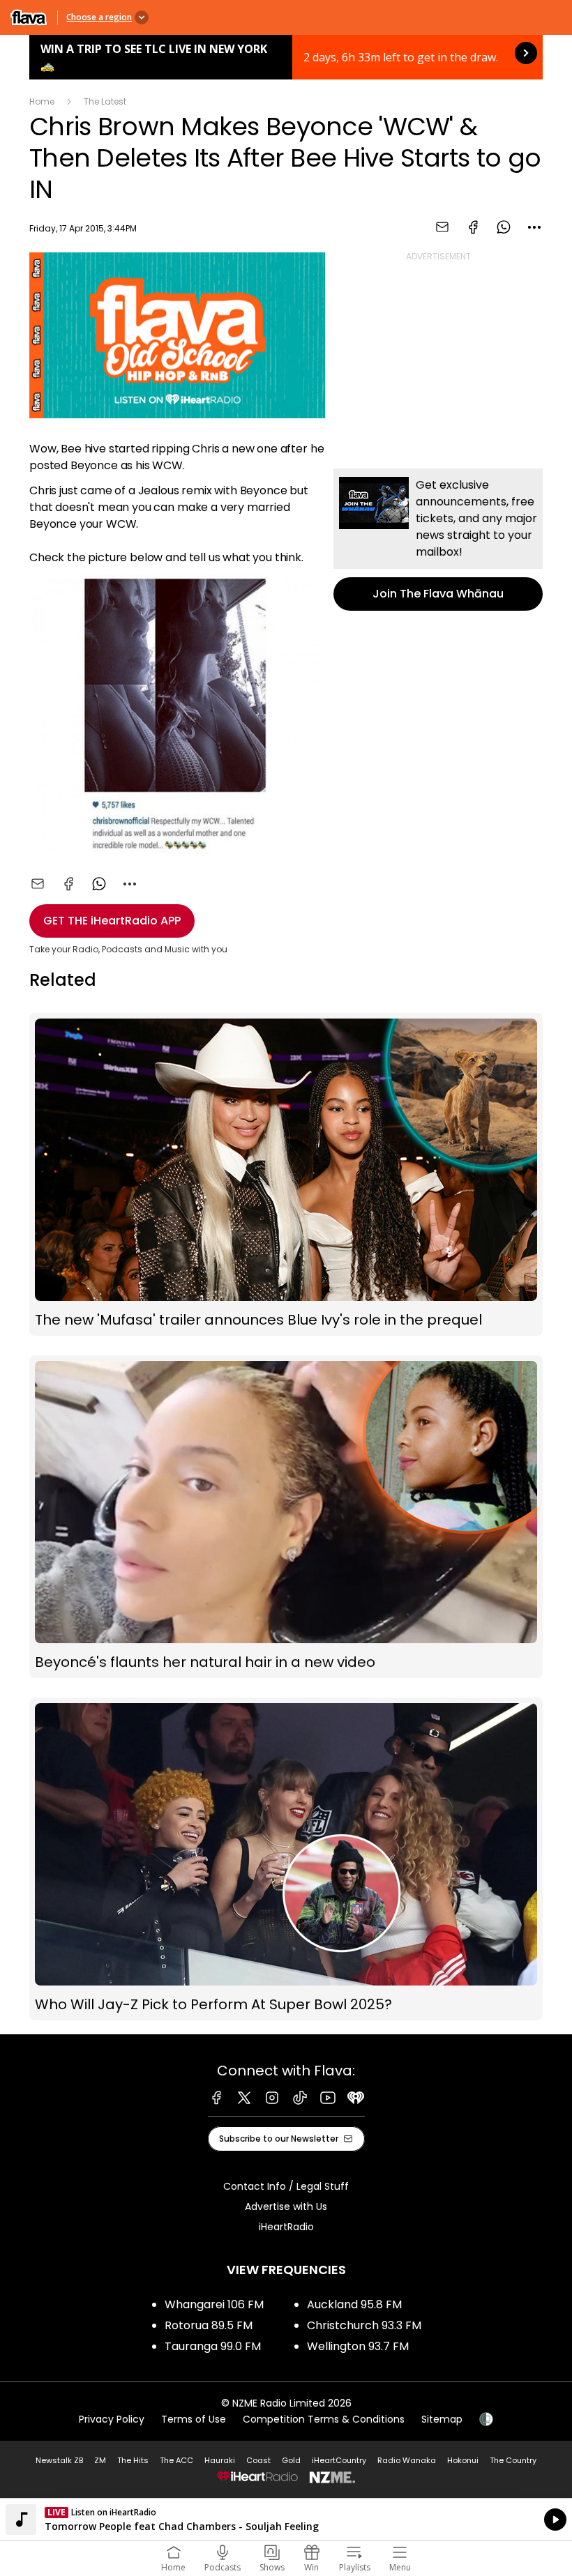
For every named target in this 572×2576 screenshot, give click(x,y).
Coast (258, 2460)
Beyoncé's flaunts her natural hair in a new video (286, 1517)
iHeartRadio (286, 2227)
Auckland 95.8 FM (354, 2304)
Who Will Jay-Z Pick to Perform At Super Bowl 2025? (286, 1859)
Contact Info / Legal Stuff (286, 2186)
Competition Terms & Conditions (324, 2419)
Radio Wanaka (407, 2460)
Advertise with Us (286, 2207)
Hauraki (220, 2460)
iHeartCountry (339, 2460)
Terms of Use (194, 2419)
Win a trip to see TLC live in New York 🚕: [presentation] (286, 57)
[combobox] (534, 227)
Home (42, 101)
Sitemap (442, 2419)
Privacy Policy (112, 2419)
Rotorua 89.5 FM (209, 2325)
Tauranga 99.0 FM (213, 2346)
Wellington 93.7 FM (358, 2346)
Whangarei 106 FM (214, 2304)
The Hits (133, 2460)
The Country (513, 2460)
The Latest (105, 101)
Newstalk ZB (59, 2460)
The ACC (176, 2460)
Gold (291, 2460)
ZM (100, 2460)
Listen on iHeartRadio (286, 2520)
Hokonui (463, 2460)
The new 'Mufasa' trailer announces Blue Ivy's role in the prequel (286, 1174)
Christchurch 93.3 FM (364, 2325)
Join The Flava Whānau (438, 540)
